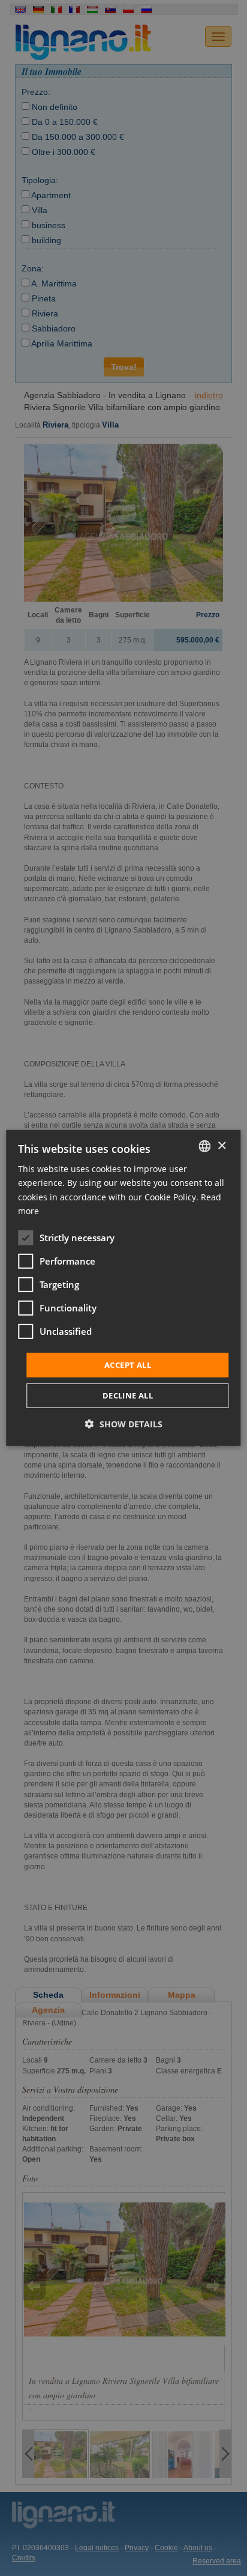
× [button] (222, 1145)
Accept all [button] (128, 1365)
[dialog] (123, 1288)
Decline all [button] (128, 1395)
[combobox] (205, 1146)
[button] (124, 1424)
